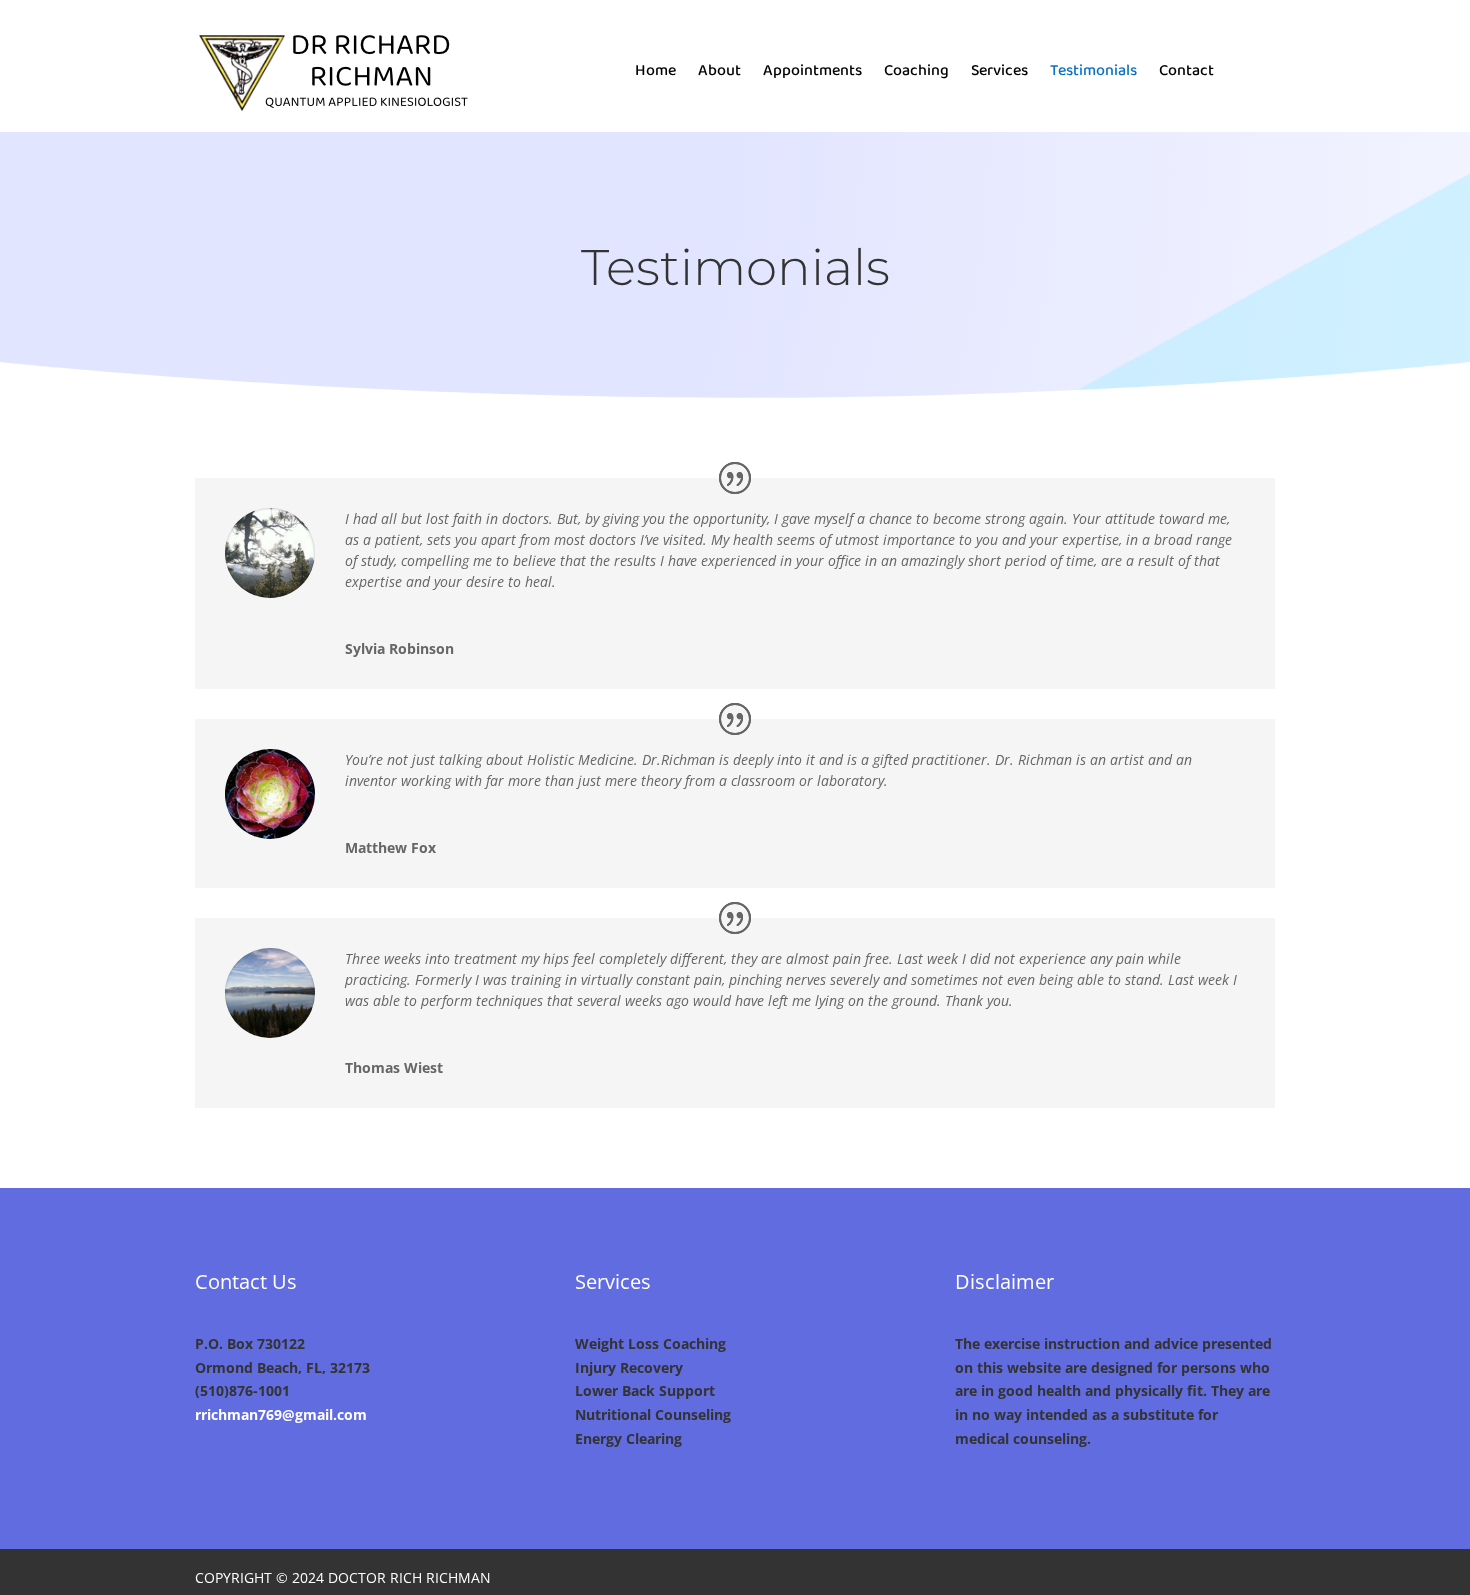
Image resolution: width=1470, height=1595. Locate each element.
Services (999, 74)
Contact (1186, 74)
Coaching (916, 74)
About (719, 74)
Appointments (812, 74)
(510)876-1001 (242, 1390)
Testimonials (1093, 74)
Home (655, 74)
